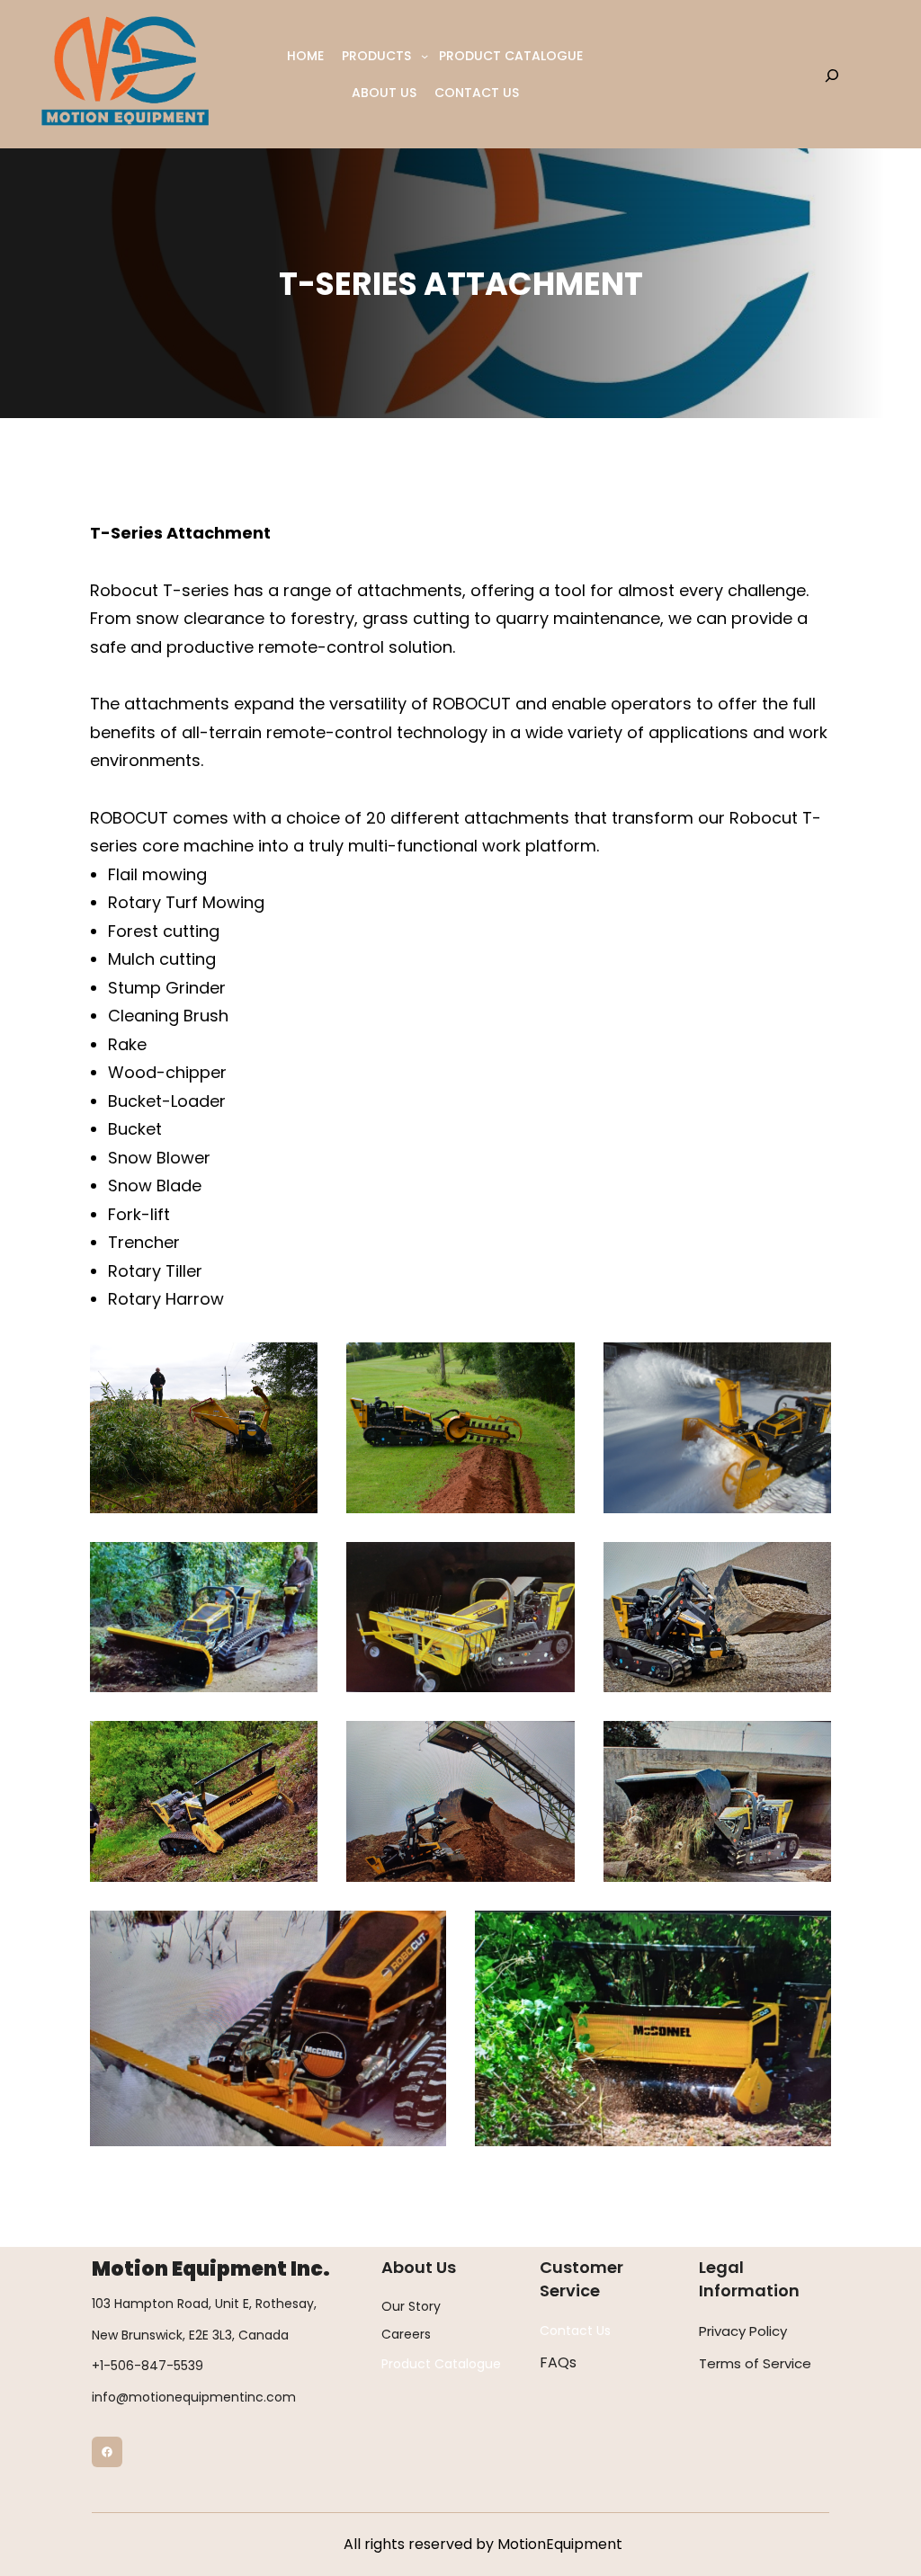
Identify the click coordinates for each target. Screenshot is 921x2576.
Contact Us (575, 2331)
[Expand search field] (832, 75)
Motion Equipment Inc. (211, 2269)
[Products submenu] (425, 56)
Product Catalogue (441, 2364)
